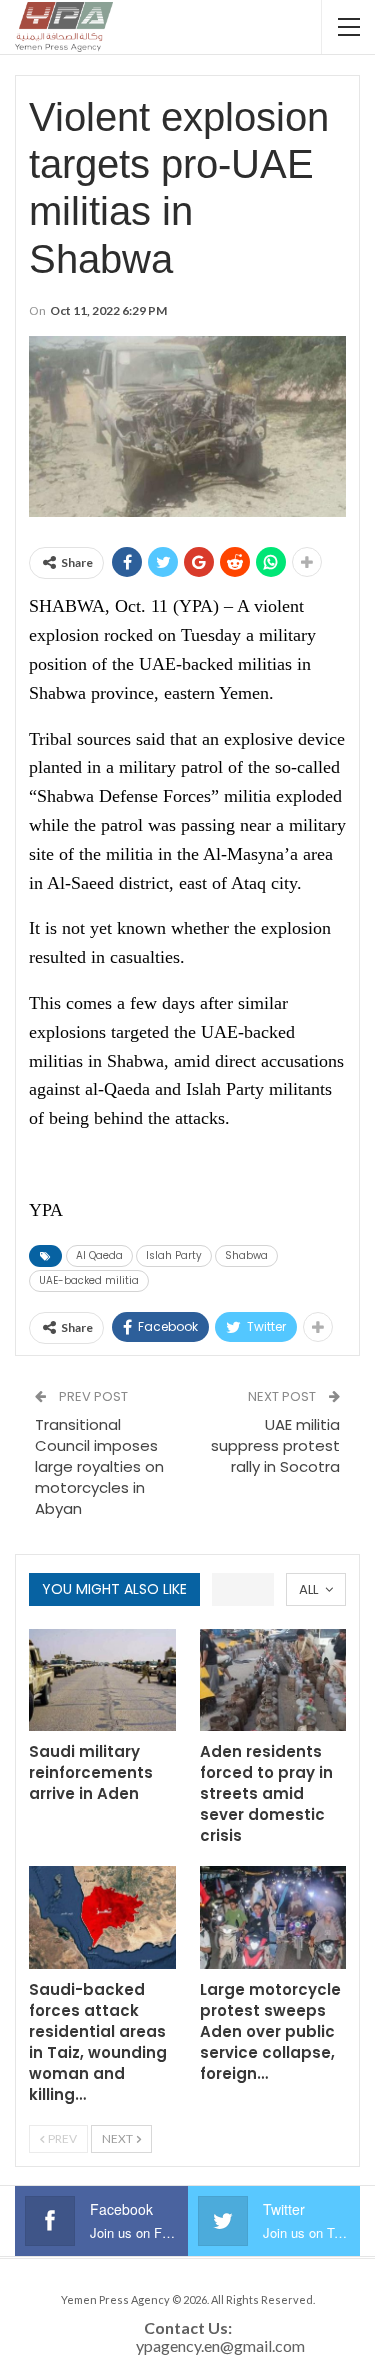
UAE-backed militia (89, 1280)
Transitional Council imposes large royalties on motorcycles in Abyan (99, 1466)
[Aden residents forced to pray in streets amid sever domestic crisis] (273, 1680)
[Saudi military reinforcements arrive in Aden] (102, 1680)
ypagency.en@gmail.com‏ (220, 2345)
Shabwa (246, 1255)
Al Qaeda (99, 1255)
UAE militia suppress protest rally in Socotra (275, 1445)
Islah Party (174, 1255)
